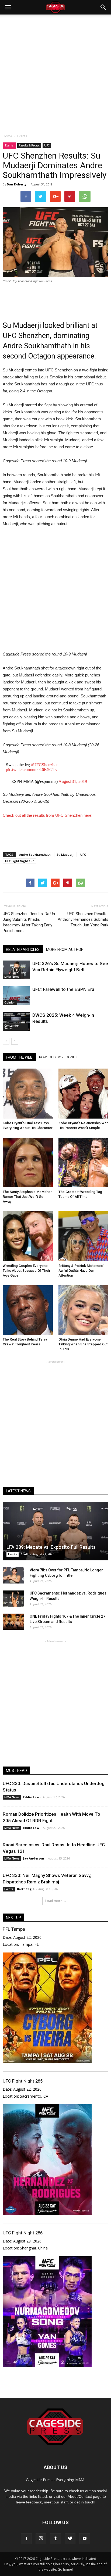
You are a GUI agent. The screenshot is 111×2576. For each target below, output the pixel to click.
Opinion (10, 1002)
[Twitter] (70, 2539)
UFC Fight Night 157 (19, 861)
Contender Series (12, 1027)
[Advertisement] (55, 73)
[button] (103, 7)
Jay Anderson (34, 1858)
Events (9, 145)
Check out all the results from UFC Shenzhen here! (48, 815)
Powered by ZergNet (58, 1057)
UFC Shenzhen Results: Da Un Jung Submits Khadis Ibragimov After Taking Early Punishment (29, 922)
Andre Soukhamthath (35, 855)
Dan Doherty (17, 184)
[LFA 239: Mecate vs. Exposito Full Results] (55, 1531)
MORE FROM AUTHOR (65, 950)
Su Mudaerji (65, 855)
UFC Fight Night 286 (23, 2233)
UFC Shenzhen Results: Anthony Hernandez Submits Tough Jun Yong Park (83, 919)
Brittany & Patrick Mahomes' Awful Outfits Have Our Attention (81, 1271)
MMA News (12, 977)
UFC (47, 145)
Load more (54, 1901)
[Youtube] (85, 2539)
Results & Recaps (29, 145)
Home (7, 136)
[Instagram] (41, 2539)
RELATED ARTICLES (23, 950)
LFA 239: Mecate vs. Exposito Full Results (51, 1547)
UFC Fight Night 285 (23, 2081)
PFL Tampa (14, 1929)
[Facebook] (26, 2539)
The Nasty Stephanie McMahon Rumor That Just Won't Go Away (27, 1197)
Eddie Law (31, 1797)
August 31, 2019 (73, 781)
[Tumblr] (55, 2539)
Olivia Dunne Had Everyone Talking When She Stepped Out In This (83, 1344)
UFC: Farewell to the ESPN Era (63, 989)
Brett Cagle (26, 1889)
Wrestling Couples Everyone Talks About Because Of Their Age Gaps (27, 1271)
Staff (25, 1554)
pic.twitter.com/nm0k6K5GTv (32, 770)
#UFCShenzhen (45, 765)
